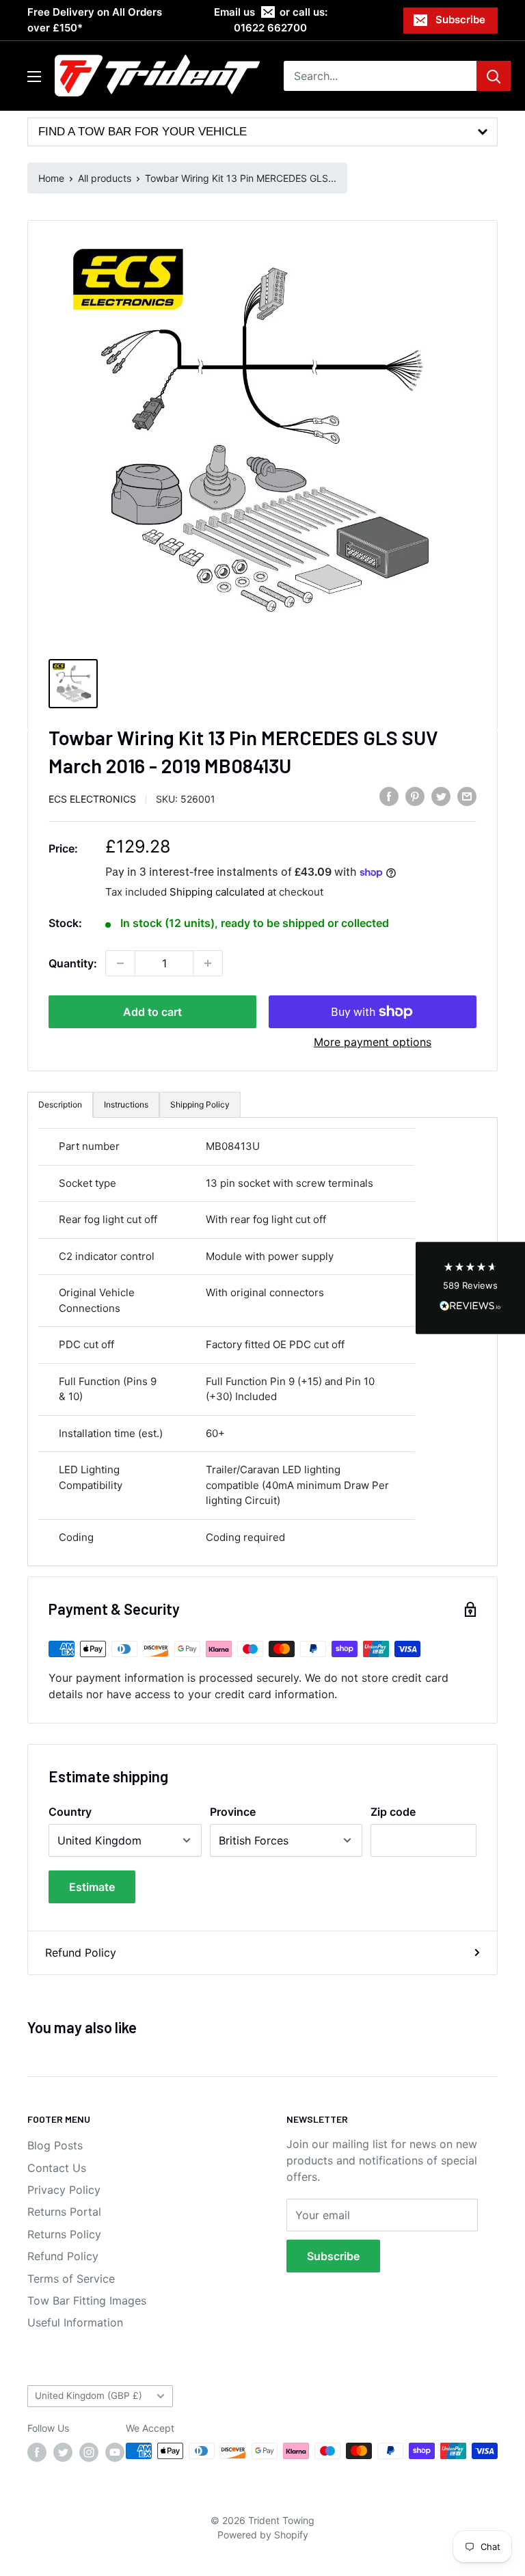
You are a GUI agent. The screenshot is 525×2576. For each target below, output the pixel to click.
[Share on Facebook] (389, 796)
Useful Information (75, 2322)
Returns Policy (64, 2234)
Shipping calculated (217, 892)
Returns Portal (64, 2212)
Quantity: (73, 963)
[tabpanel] (262, 1342)
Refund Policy (81, 1953)
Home (51, 178)
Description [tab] (60, 1104)
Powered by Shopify (263, 2535)
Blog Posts (55, 2145)
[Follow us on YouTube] (115, 2452)
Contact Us (57, 2168)
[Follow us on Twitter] (63, 2452)
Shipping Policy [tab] (200, 1104)
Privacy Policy (64, 2190)
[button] (470, 1288)
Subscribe (460, 19)
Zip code (393, 1812)
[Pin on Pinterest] (415, 796)
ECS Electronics (92, 799)
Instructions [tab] (126, 1104)
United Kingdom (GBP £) (89, 2396)
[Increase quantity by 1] (208, 963)
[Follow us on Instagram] (89, 2452)
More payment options (373, 1042)
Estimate (92, 1887)
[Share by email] (467, 796)
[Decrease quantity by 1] (120, 963)
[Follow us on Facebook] (37, 2452)
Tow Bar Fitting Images (87, 2300)
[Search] (494, 76)
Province (233, 1812)
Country (70, 1812)
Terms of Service (71, 2279)
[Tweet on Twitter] (441, 796)
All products (105, 178)
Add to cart (152, 1012)
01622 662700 (270, 28)
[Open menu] (34, 77)
